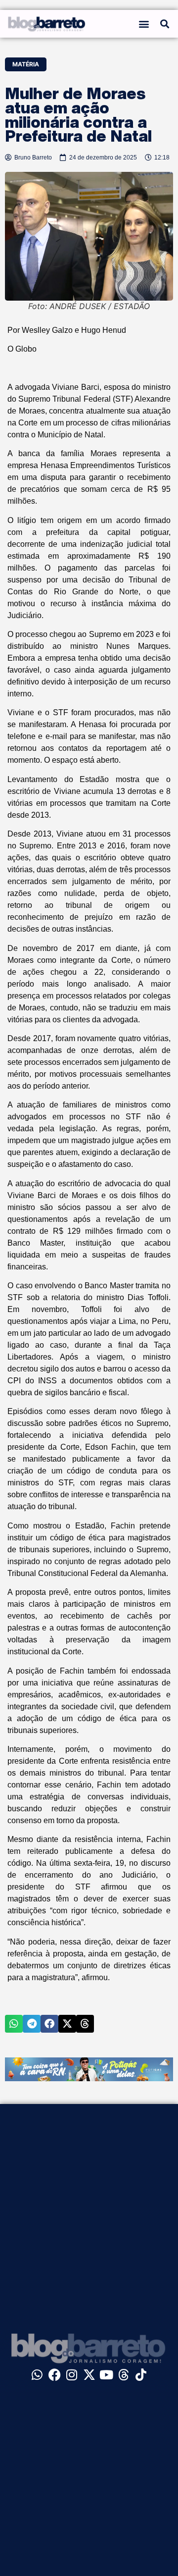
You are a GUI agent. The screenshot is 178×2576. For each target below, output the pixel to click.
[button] (144, 24)
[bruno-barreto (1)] (89, 2078)
